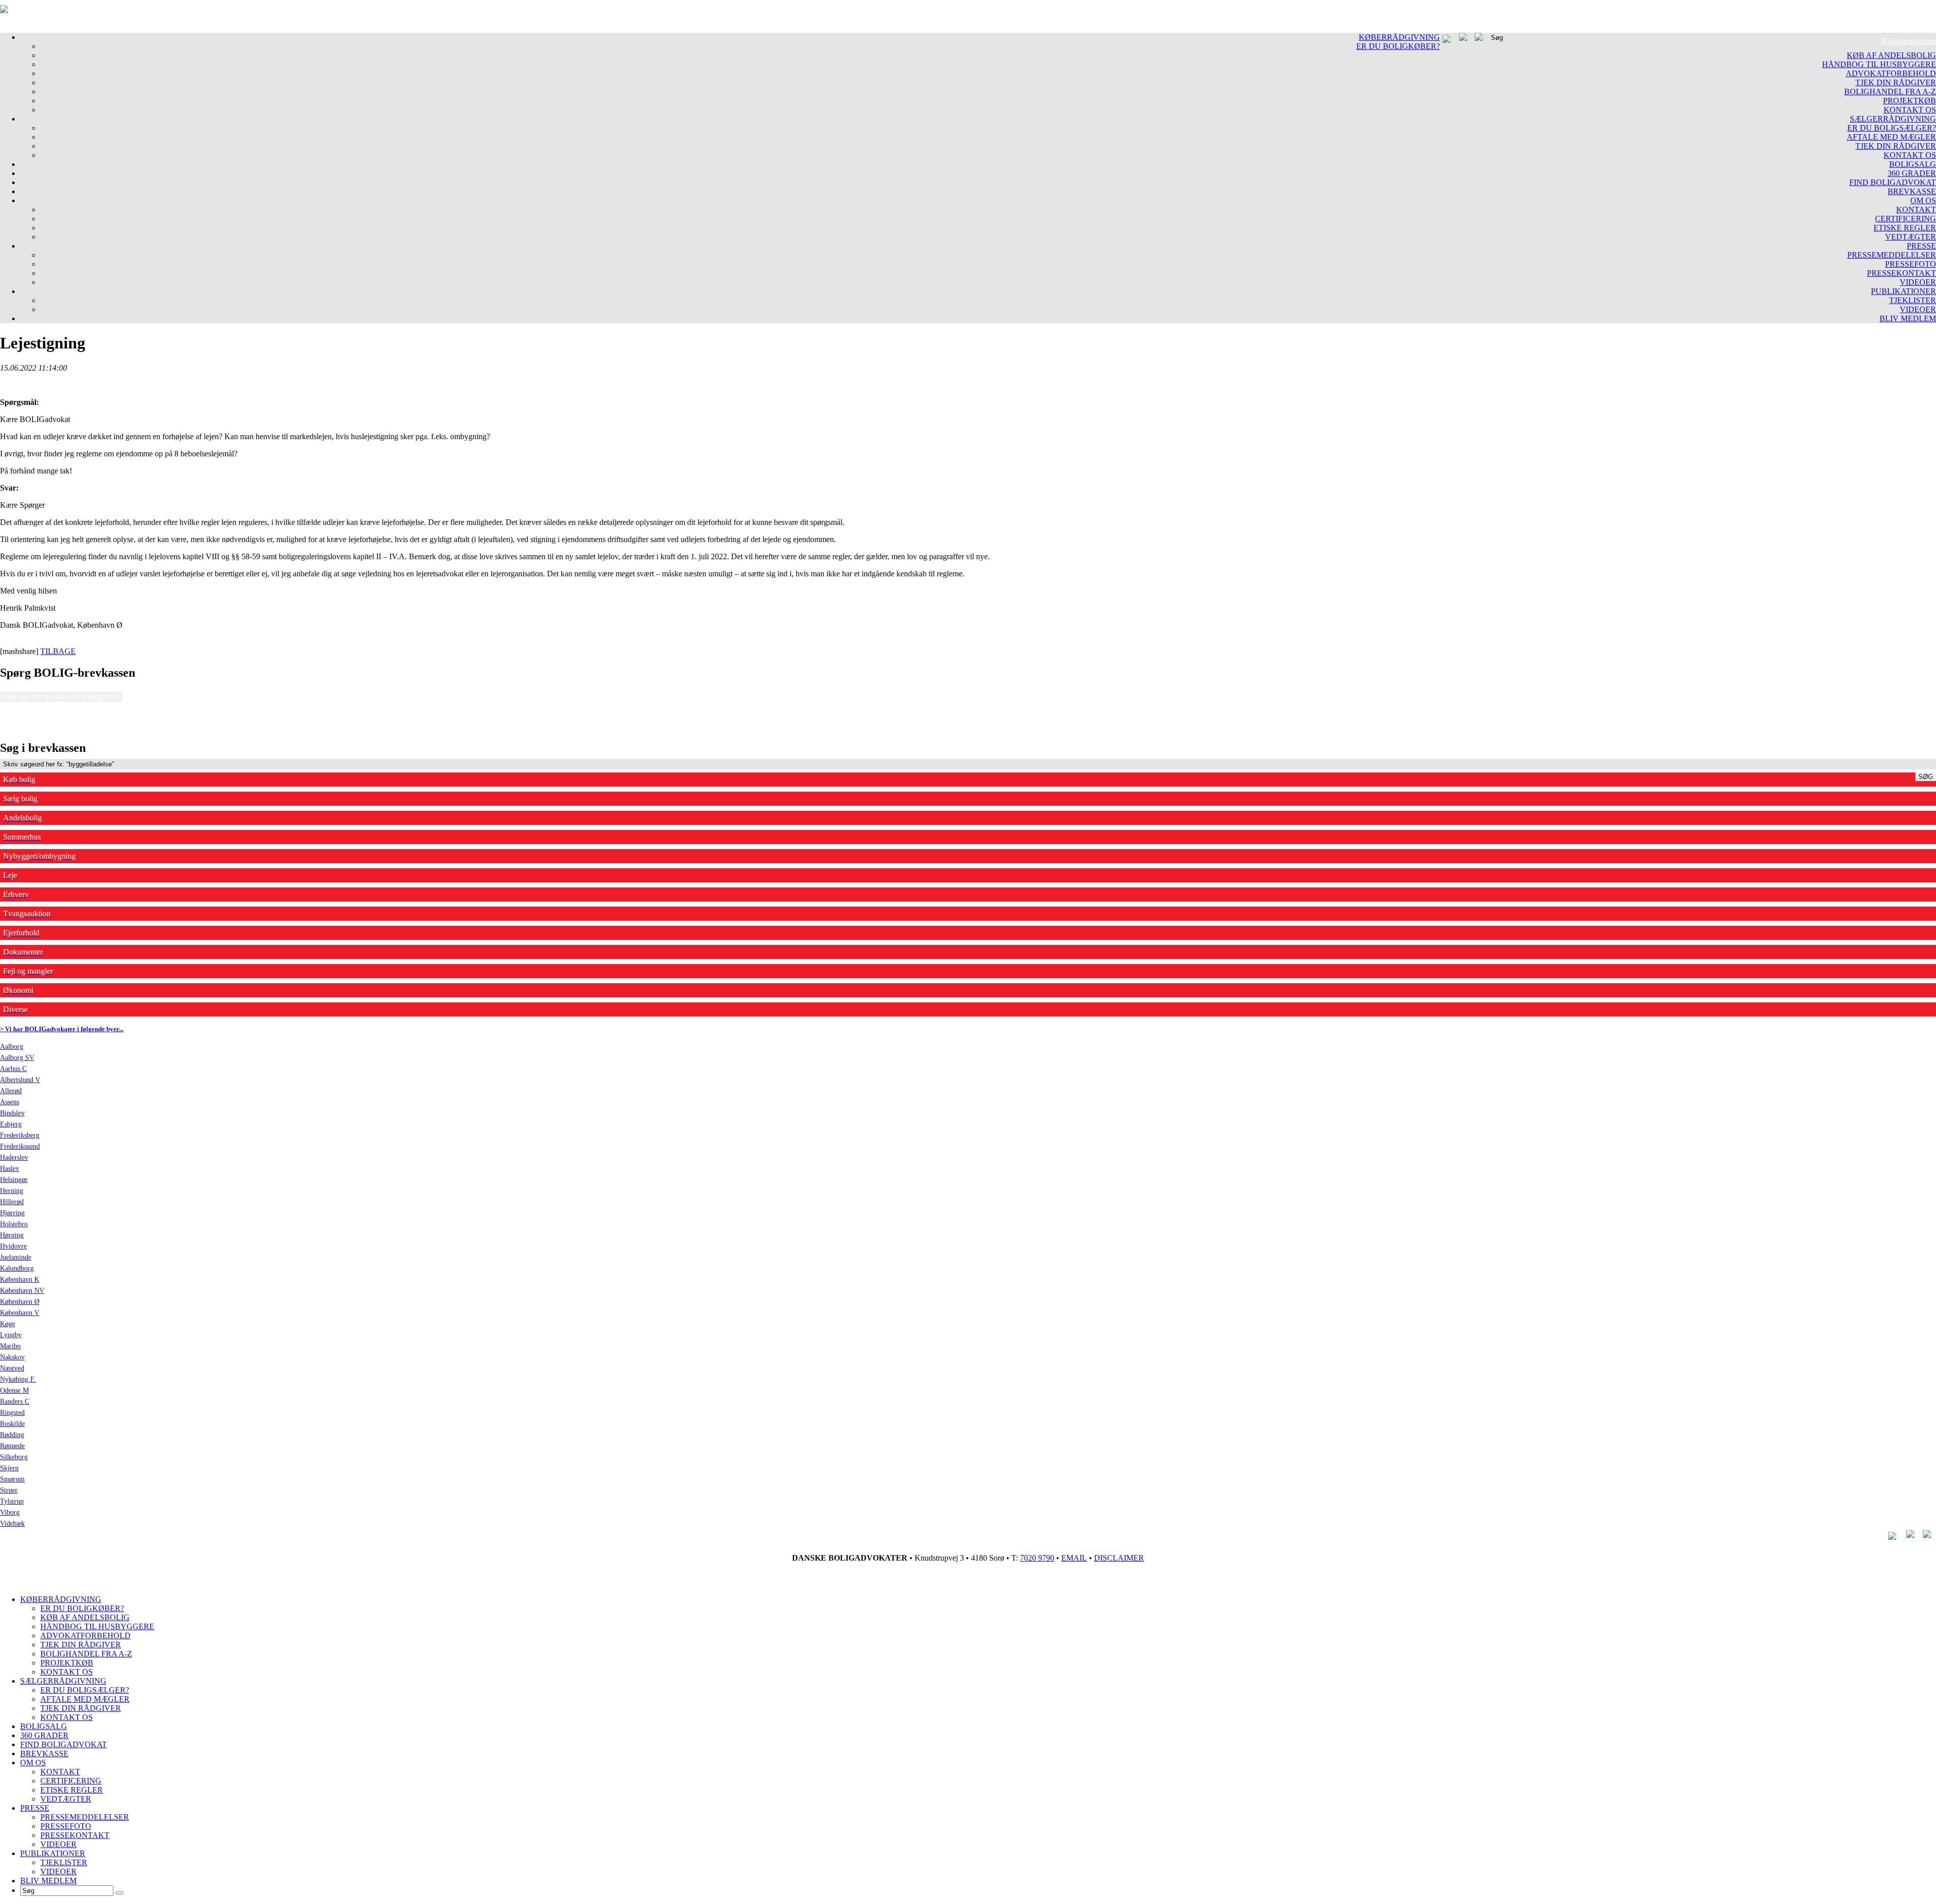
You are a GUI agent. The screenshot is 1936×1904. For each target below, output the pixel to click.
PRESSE (1921, 246)
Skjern (9, 1468)
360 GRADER (1912, 173)
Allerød (11, 1091)
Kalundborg (17, 1268)
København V (20, 1313)
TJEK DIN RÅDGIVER (1896, 82)
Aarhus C (13, 1069)
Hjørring (12, 1213)
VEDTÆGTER (1911, 237)
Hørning (12, 1235)
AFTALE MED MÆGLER (1891, 137)
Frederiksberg (20, 1135)
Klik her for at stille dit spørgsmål (61, 697)
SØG (1926, 777)
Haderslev (14, 1157)
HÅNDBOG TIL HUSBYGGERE (1879, 64)
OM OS (1923, 200)
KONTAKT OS (1910, 110)
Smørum (12, 1479)
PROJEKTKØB (1910, 101)
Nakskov (12, 1357)
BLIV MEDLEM (1908, 318)
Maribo (10, 1346)
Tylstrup (12, 1501)
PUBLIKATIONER (1903, 291)
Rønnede (12, 1446)
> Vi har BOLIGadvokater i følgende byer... (62, 1029)
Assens (10, 1102)
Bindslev (12, 1113)
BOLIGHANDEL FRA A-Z (1890, 92)
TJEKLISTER (1913, 300)
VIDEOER (1918, 282)
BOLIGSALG (1913, 164)
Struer (9, 1490)
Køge (8, 1324)
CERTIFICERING (1905, 219)
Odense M (14, 1390)
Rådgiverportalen (1909, 41)
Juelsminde (16, 1257)
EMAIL (1074, 1558)
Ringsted (12, 1413)
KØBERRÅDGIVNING (1399, 37)
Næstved (12, 1368)
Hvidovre (13, 1246)
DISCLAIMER (1119, 1558)
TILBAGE (58, 651)
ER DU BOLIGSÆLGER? (1892, 128)
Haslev (10, 1169)
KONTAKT (1916, 210)
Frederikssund (20, 1146)
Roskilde (12, 1424)
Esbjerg (11, 1124)
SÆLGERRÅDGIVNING (1893, 119)
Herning (12, 1191)
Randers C (15, 1402)
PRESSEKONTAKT (1901, 273)
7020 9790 (1037, 1558)
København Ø (20, 1302)
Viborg (10, 1512)
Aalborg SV (17, 1058)
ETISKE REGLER (1905, 228)
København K (20, 1280)
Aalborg (12, 1047)
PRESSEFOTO (1911, 264)
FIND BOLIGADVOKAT (1893, 182)
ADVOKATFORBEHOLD (1891, 73)
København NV (22, 1291)
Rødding (12, 1435)
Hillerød (12, 1202)
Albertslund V (20, 1080)
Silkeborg (14, 1457)
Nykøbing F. (18, 1379)
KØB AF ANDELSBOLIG (1891, 55)
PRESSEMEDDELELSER (1892, 255)
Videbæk (12, 1524)
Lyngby (11, 1335)
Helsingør (14, 1180)
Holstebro (14, 1224)
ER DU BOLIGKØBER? (1398, 46)
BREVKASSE (1912, 191)
